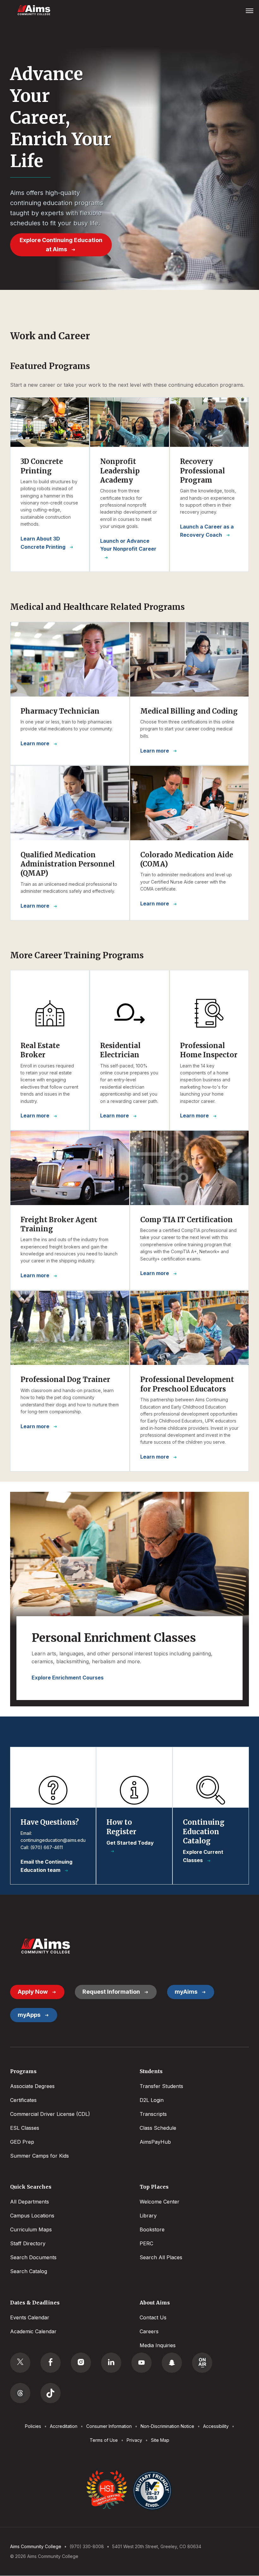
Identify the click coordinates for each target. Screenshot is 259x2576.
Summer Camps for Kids (39, 2156)
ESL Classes (25, 2128)
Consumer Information (109, 2426)
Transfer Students (161, 2086)
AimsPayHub (155, 2142)
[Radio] (202, 2363)
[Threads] (20, 2393)
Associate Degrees (32, 2086)
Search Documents (33, 2257)
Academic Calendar (33, 2331)
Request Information (111, 1992)
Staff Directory (28, 2243)
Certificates (23, 2100)
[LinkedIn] (111, 2363)
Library (148, 2216)
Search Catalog (29, 2271)
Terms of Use (104, 2440)
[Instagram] (81, 2363)
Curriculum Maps (31, 2229)
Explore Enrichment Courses (68, 1678)
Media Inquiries (158, 2345)
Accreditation (64, 2426)
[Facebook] (51, 2363)
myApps (29, 2015)
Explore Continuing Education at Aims (61, 245)
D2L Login (152, 2100)
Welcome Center (160, 2202)
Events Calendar (30, 2317)
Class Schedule (158, 2128)
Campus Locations (32, 2216)
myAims (186, 1992)
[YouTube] (142, 2363)
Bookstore (152, 2229)
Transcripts (153, 2114)
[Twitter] (20, 2363)
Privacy (134, 2440)
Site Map (160, 2440)
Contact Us (153, 2317)
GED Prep (22, 2142)
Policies (33, 2426)
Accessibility (216, 2426)
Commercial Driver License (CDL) (50, 2114)
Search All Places (161, 2257)
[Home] (45, 1946)
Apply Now (33, 1992)
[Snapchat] (172, 2363)
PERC (146, 2243)
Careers (149, 2331)
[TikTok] (51, 2393)
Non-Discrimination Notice (167, 2426)
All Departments (30, 2202)
